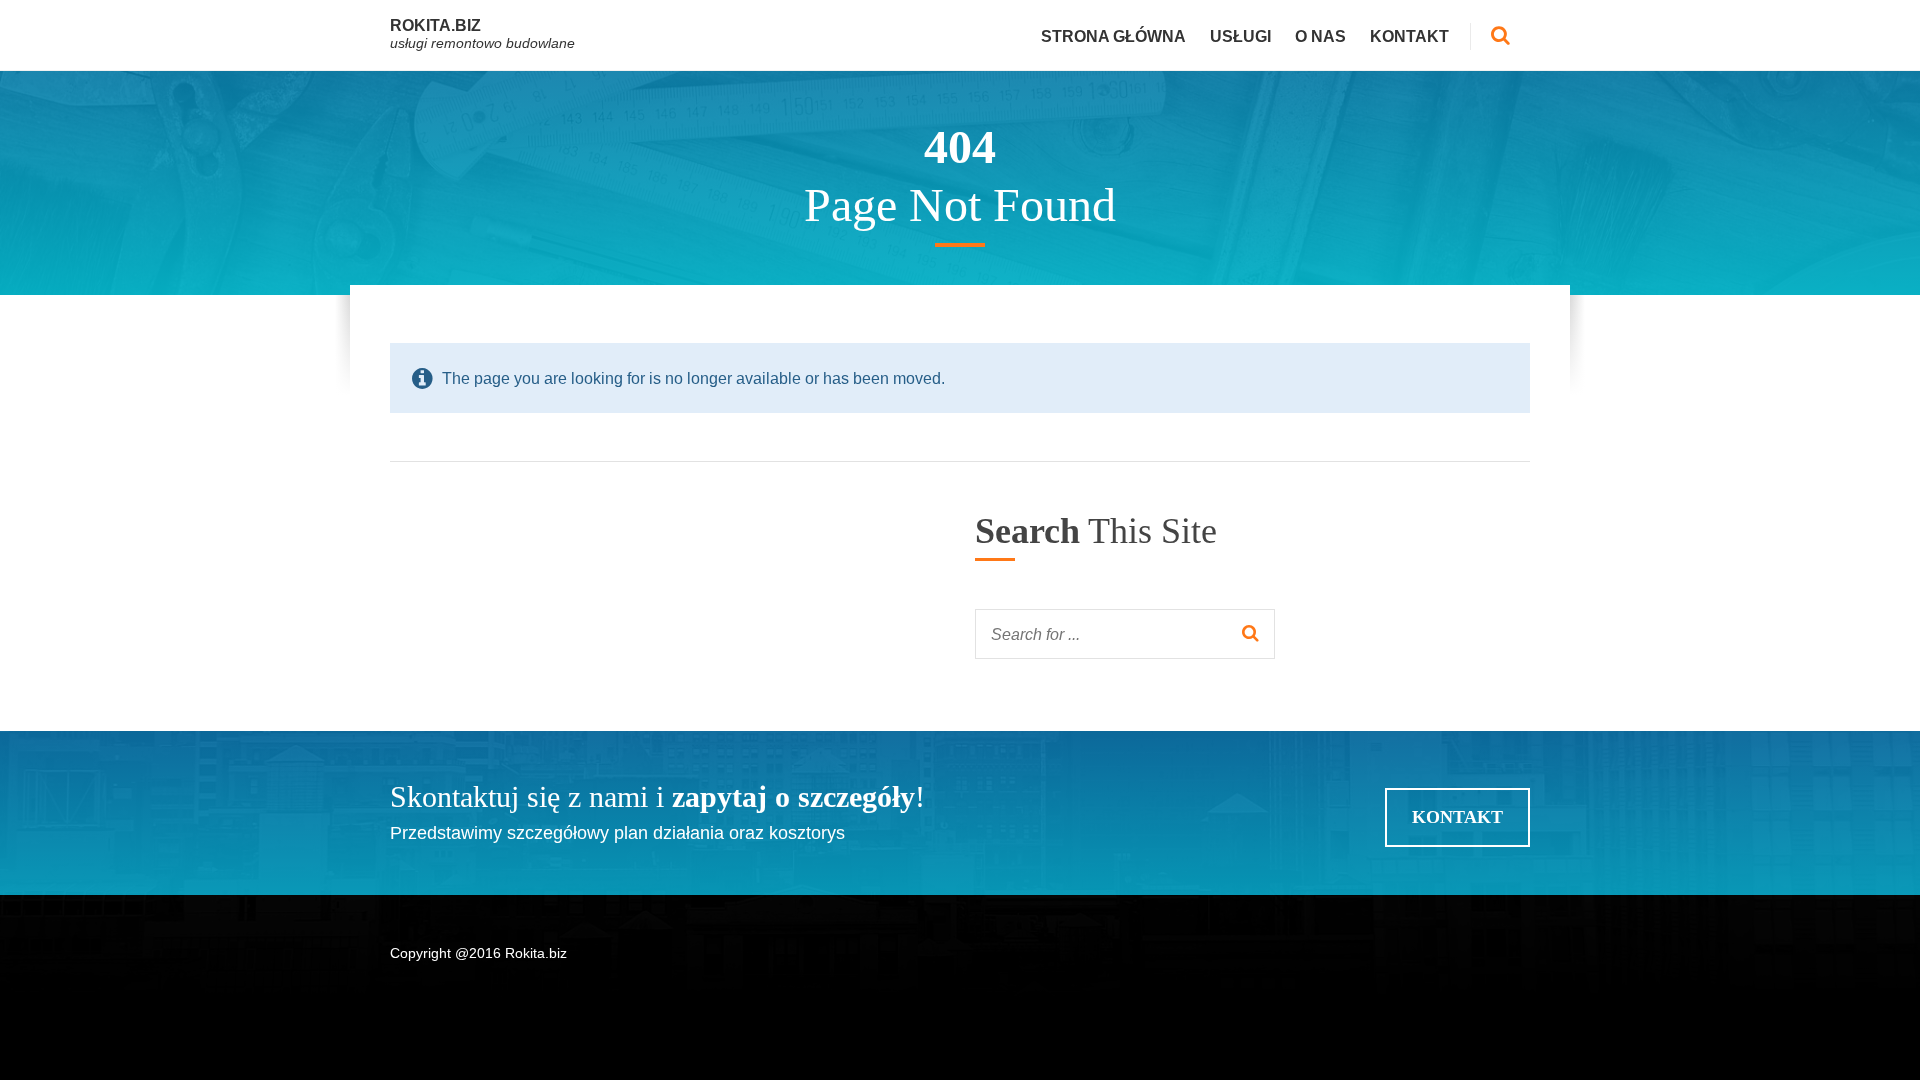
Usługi (1240, 36)
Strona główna (1113, 36)
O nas (1320, 36)
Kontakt (1409, 36)
